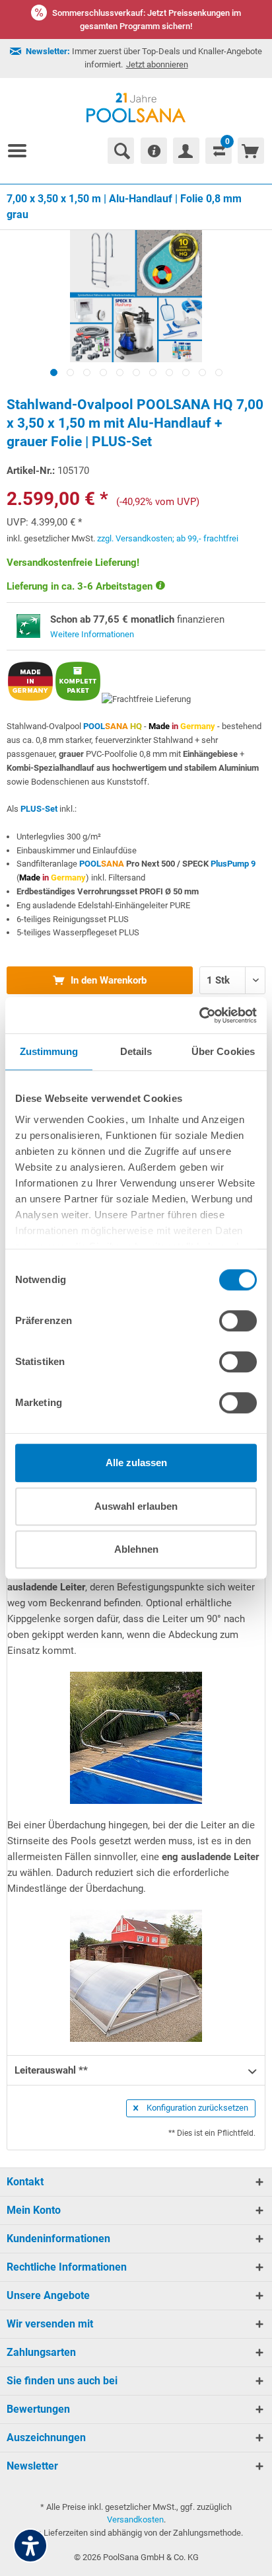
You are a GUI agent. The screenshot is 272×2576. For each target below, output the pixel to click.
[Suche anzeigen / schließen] (121, 151)
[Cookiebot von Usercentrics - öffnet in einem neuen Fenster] (199, 1015)
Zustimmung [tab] (49, 1051)
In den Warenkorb (107, 980)
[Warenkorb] (251, 151)
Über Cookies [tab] (223, 1051)
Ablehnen (136, 1549)
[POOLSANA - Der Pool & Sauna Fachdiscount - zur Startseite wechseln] (136, 108)
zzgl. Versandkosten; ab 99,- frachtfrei (168, 538)
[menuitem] (22, 151)
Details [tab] (136, 1051)
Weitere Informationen (92, 634)
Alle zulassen (136, 1463)
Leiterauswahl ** (51, 2070)
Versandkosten (135, 2519)
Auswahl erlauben (136, 1506)
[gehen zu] (22, 151)
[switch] (238, 1321)
